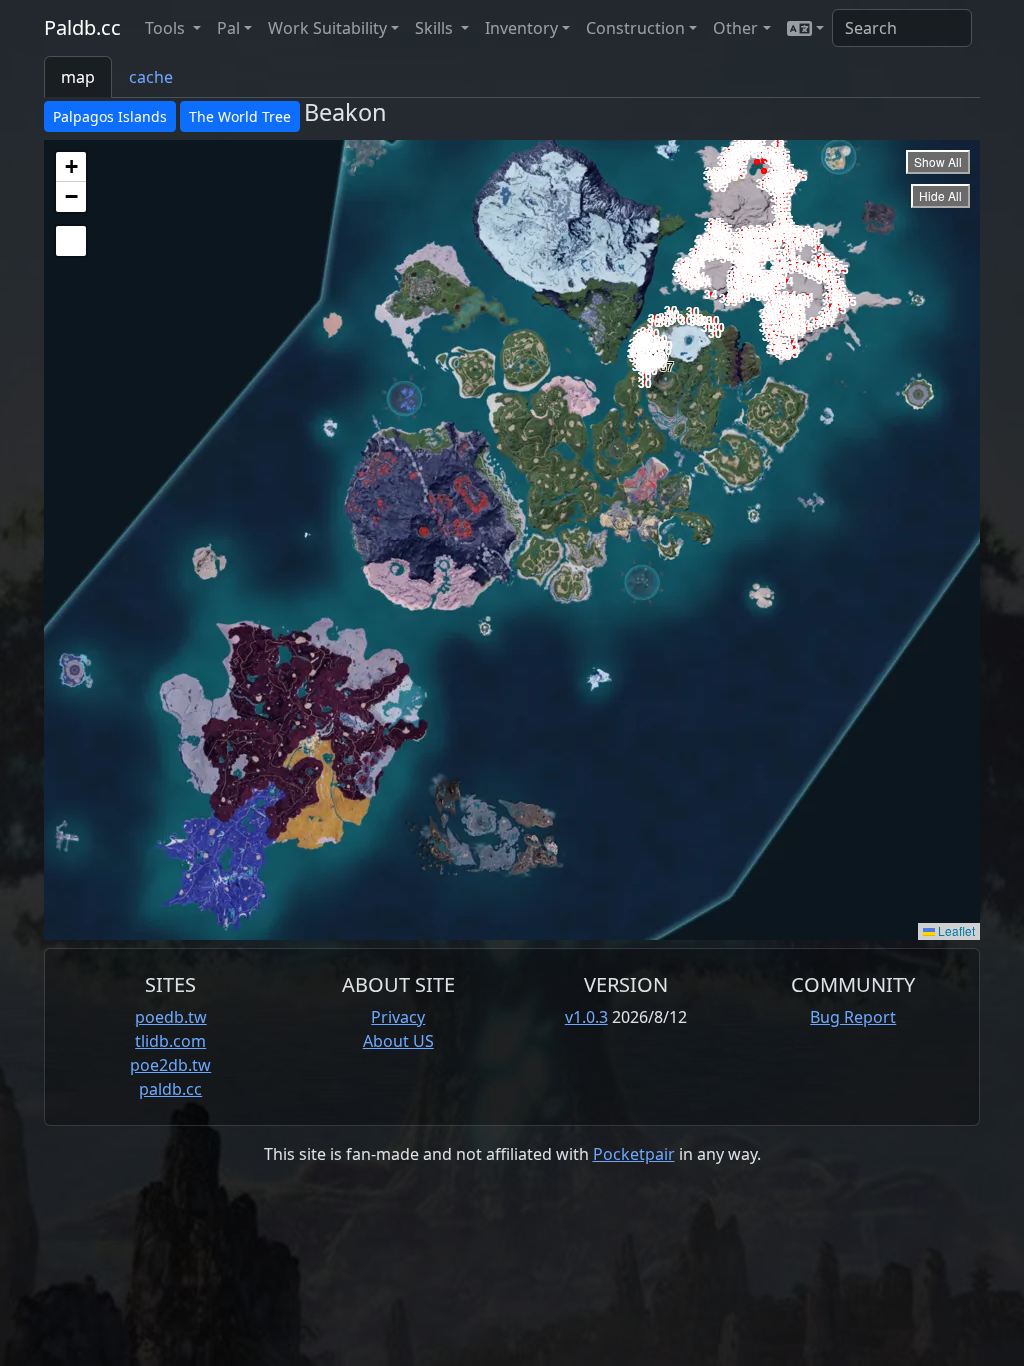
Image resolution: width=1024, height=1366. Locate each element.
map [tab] (78, 77)
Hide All (940, 195)
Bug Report (853, 1017)
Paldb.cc (82, 27)
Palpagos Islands (110, 116)
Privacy (398, 1017)
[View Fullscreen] (71, 241)
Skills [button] (436, 28)
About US (398, 1041)
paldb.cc (170, 1089)
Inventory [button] (521, 28)
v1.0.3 (586, 1017)
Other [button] (735, 28)
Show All (938, 161)
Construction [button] (635, 28)
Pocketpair (634, 1154)
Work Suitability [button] (327, 28)
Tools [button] (167, 28)
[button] (805, 28)
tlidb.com (170, 1041)
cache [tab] (151, 77)
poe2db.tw (170, 1065)
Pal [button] (228, 28)
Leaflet (955, 930)
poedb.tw (171, 1017)
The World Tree (240, 116)
